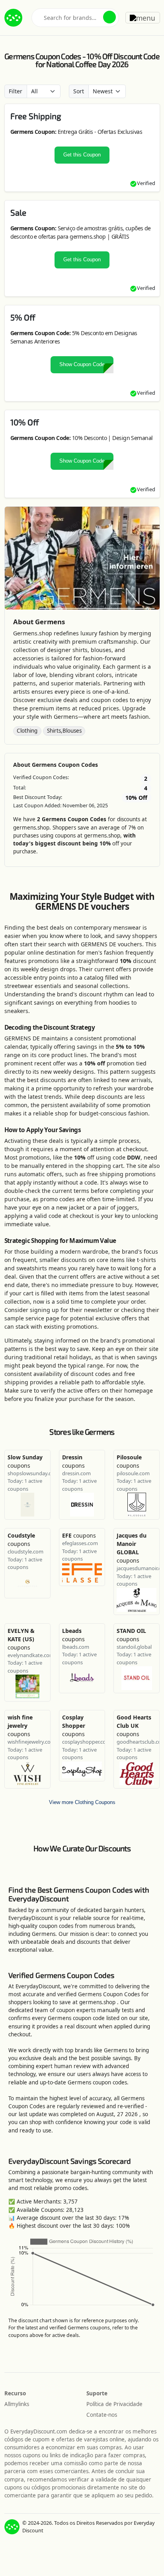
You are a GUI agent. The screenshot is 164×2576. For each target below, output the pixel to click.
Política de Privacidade (114, 2404)
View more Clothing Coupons (82, 1802)
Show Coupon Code (82, 365)
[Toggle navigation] (143, 17)
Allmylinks (17, 2404)
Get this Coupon (82, 155)
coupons (79, 1535)
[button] (109, 17)
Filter (16, 91)
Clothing (27, 731)
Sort (79, 91)
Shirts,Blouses (64, 731)
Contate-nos (102, 2415)
